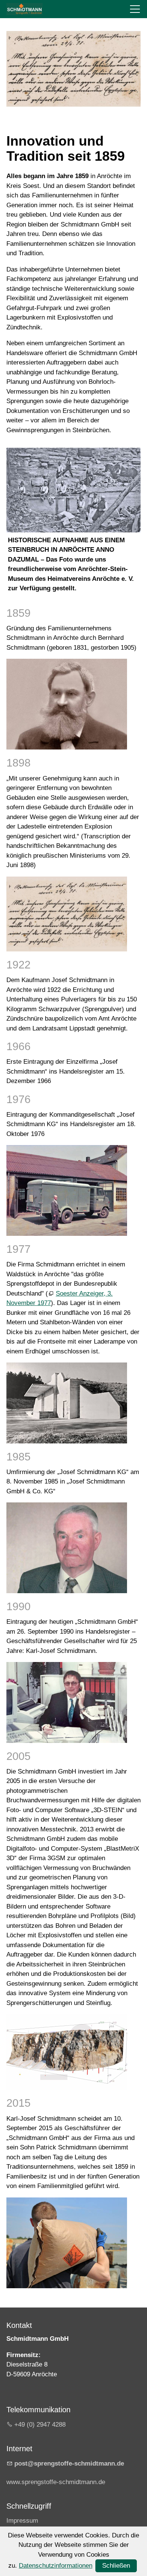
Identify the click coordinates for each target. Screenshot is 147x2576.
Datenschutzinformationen (56, 2566)
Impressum (22, 2521)
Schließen (116, 2566)
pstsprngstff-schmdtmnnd (67, 2463)
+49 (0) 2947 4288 (40, 2425)
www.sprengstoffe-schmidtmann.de (56, 2482)
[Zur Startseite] (24, 9)
